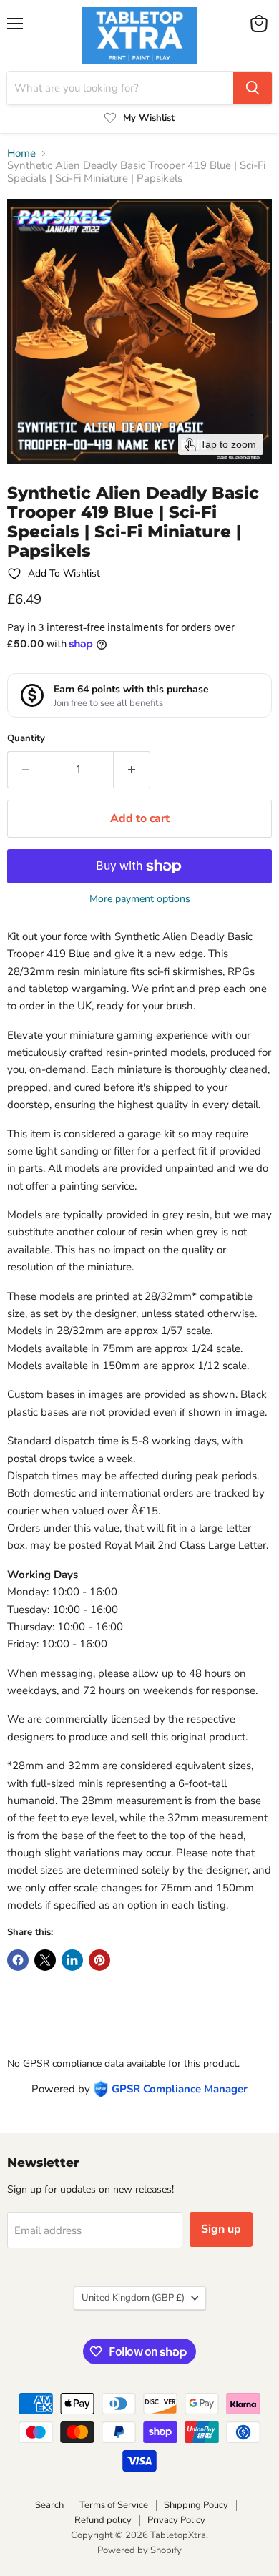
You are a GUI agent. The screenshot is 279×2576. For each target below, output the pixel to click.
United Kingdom (133, 2298)
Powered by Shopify (139, 2550)
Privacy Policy (176, 2520)
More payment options (140, 899)
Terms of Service (114, 2505)
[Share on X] (45, 1960)
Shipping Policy (196, 2505)
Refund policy (103, 2520)
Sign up (221, 2229)
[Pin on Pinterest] (99, 1960)
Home (21, 153)
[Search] (253, 88)
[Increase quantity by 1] (132, 770)
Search (49, 2505)
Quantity (26, 739)
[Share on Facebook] (18, 1960)
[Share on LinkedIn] (72, 1960)
